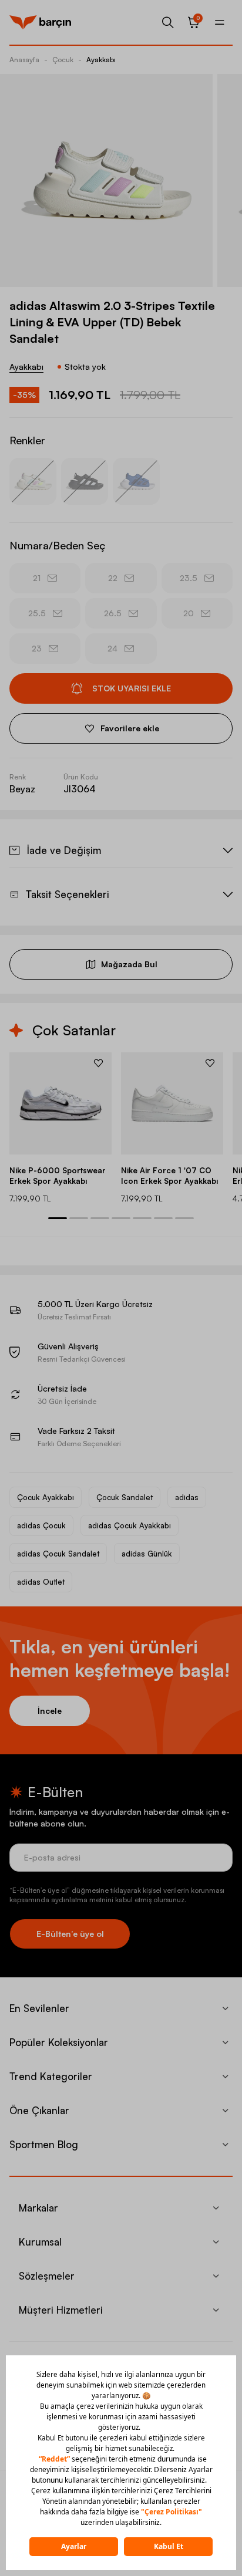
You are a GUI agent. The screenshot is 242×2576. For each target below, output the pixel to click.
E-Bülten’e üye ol (70, 1934)
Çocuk (63, 60)
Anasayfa (24, 60)
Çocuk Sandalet (125, 1497)
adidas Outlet (41, 1582)
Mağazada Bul (129, 964)
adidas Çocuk (41, 1525)
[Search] (168, 22)
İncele (50, 1711)
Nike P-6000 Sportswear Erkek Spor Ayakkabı (58, 1176)
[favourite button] (98, 1063)
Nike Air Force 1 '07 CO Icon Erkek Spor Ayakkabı (169, 1176)
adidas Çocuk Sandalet (58, 1554)
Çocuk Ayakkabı (46, 1497)
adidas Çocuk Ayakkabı (130, 1525)
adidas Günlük (147, 1554)
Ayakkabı (101, 60)
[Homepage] (40, 22)
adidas (187, 1497)
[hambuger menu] (220, 22)
